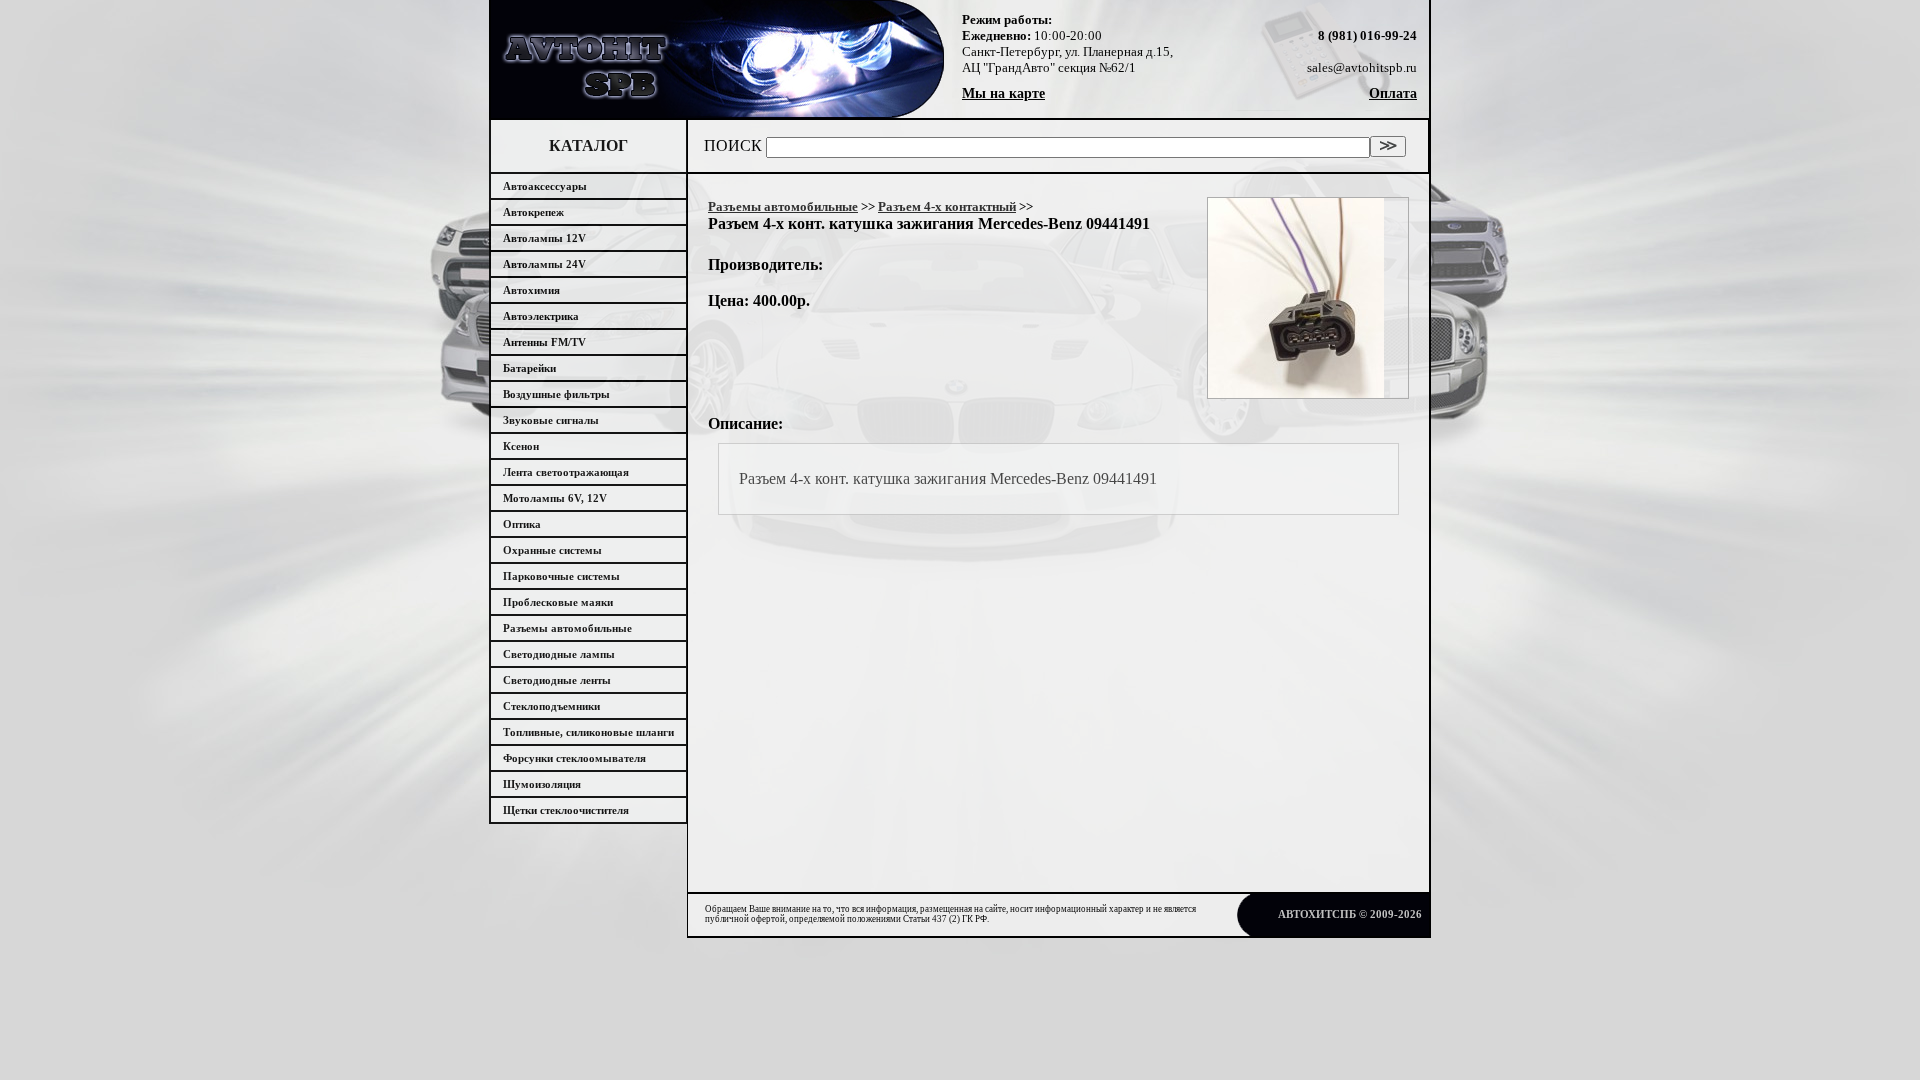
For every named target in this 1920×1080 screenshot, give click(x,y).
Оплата (1393, 93)
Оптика (522, 524)
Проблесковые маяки (558, 602)
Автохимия (531, 290)
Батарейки (529, 368)
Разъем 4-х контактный (947, 206)
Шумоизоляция (542, 784)
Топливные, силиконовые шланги (588, 732)
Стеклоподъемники (551, 706)
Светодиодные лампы (559, 654)
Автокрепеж (533, 212)
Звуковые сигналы (551, 420)
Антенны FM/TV (544, 342)
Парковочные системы (561, 576)
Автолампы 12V (544, 238)
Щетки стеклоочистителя (566, 810)
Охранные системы (552, 550)
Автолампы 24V (544, 264)
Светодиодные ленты (557, 680)
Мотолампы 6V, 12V (555, 498)
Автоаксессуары (545, 186)
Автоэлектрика (541, 316)
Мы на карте (1003, 93)
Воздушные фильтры (556, 394)
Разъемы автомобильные (567, 628)
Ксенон (521, 446)
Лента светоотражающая (566, 472)
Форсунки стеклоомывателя (574, 758)
